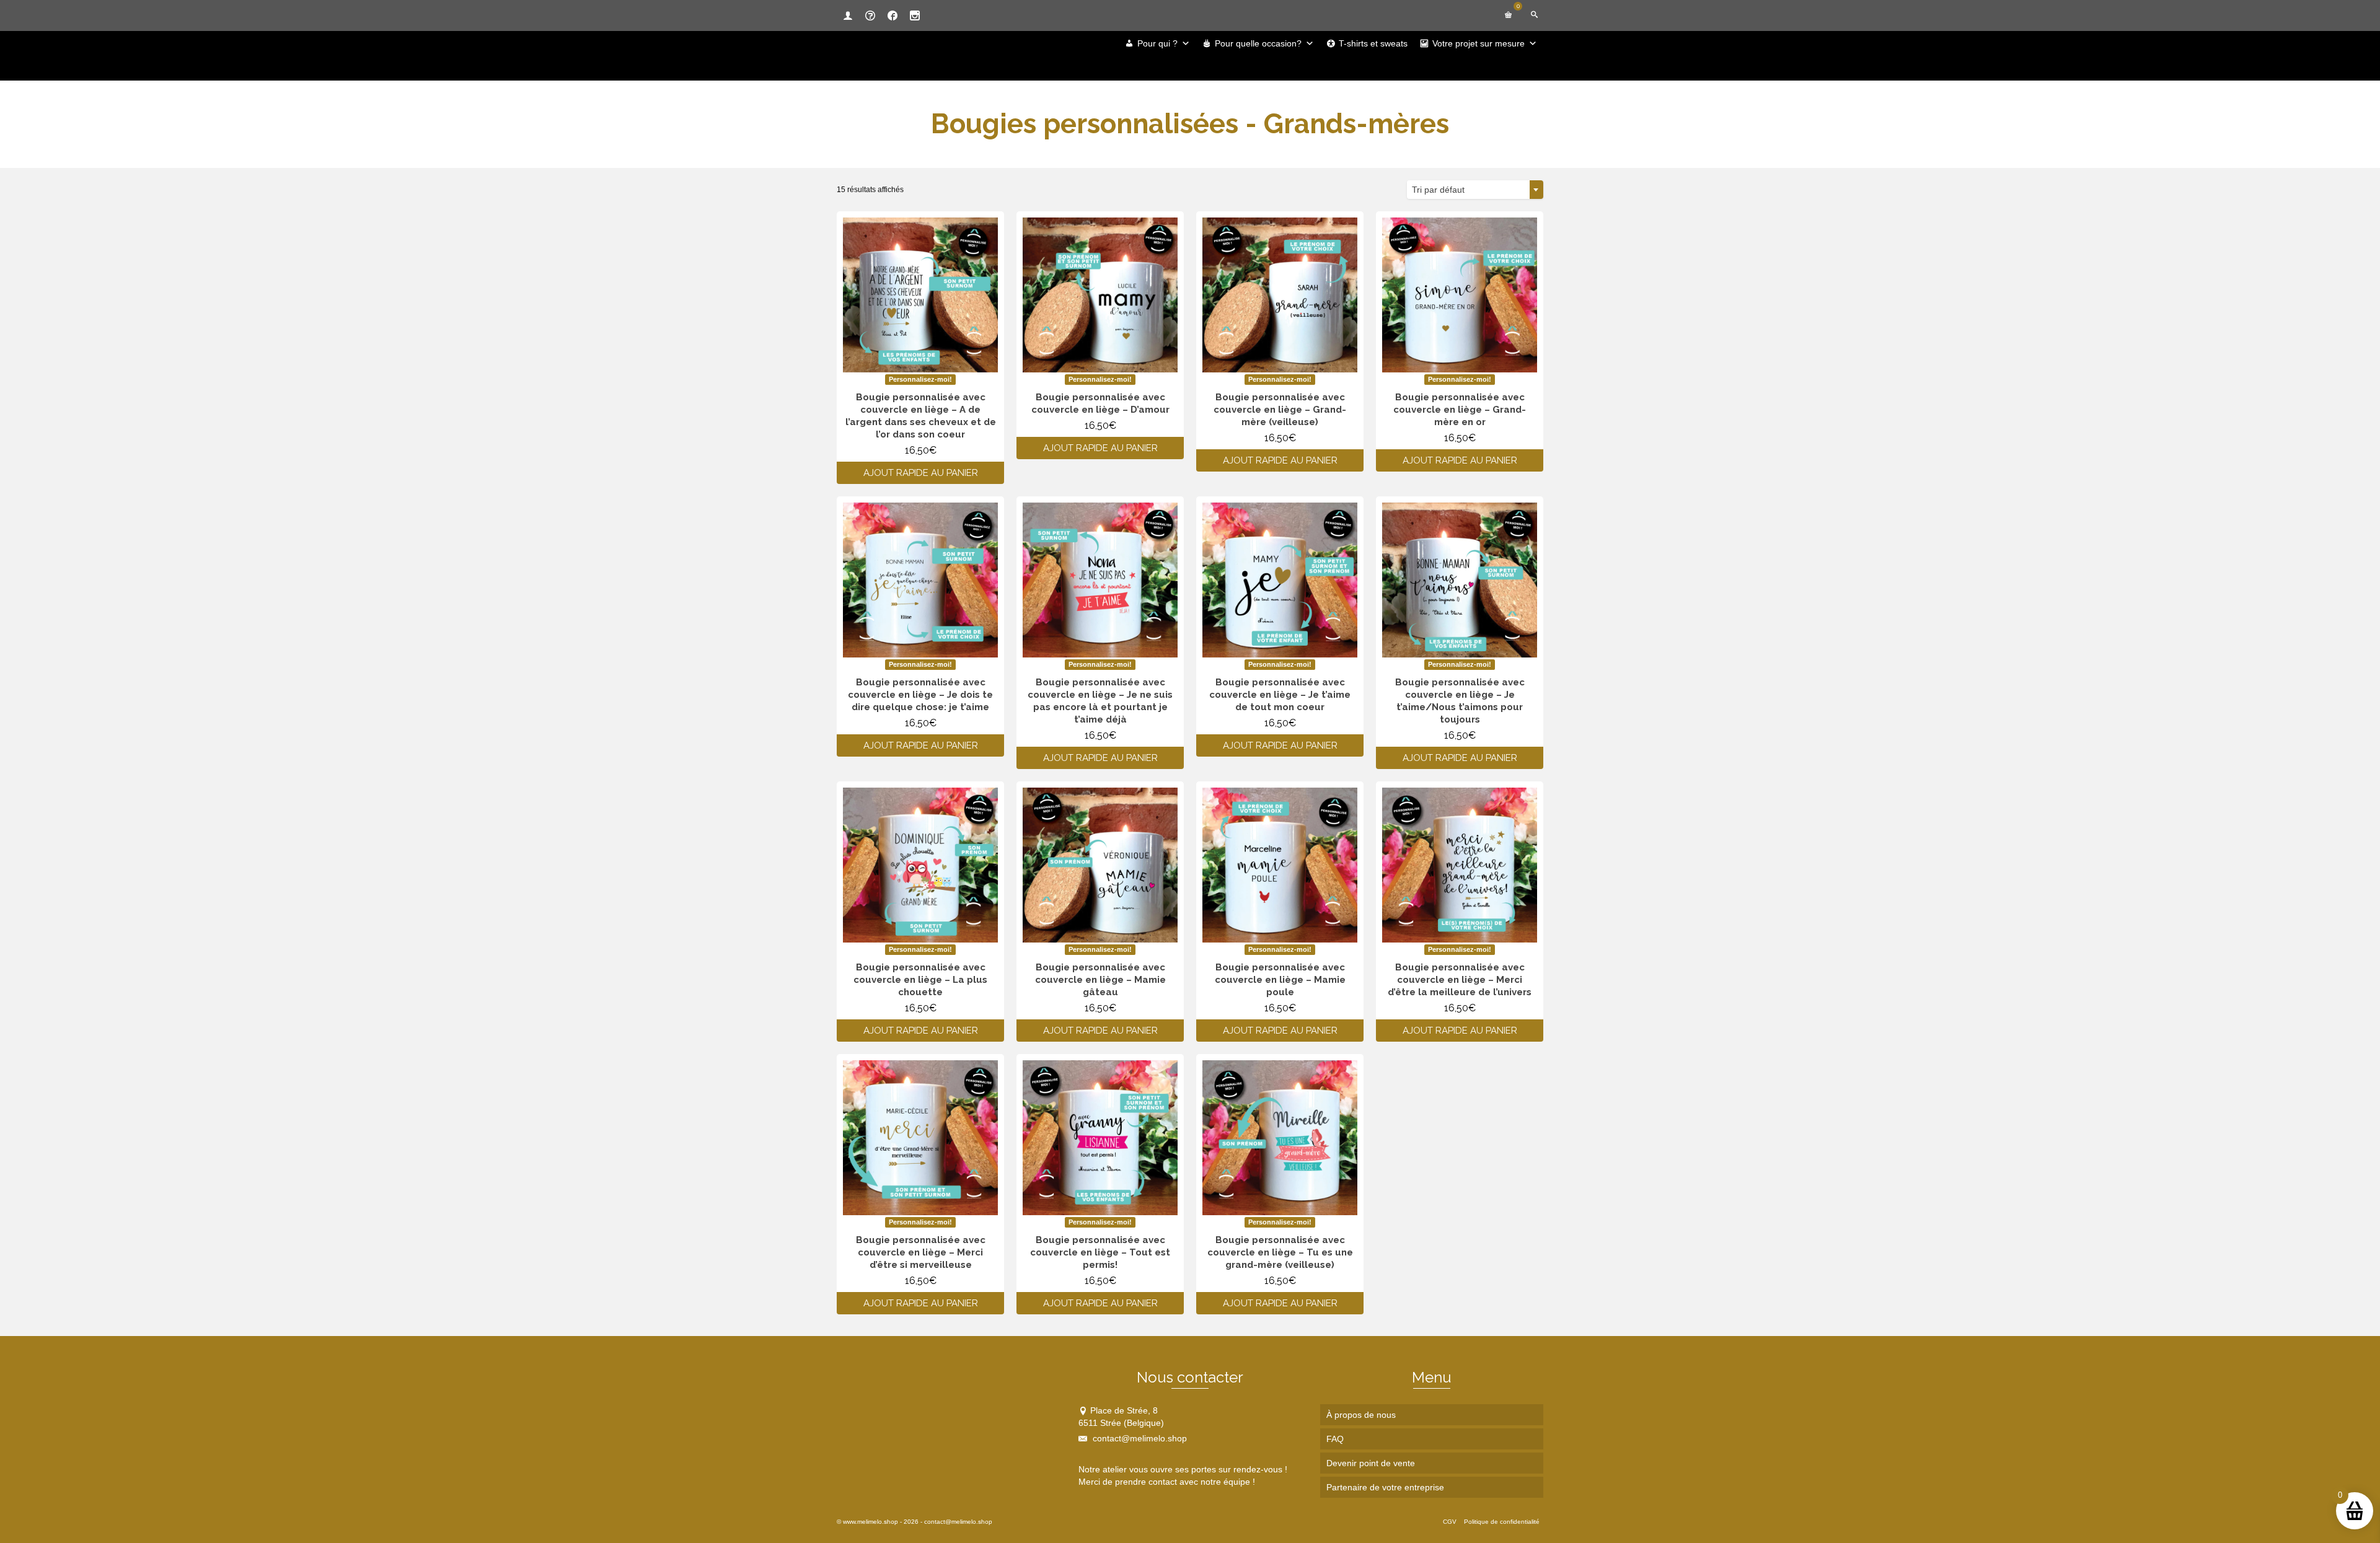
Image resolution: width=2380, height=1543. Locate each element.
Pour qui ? (1157, 43)
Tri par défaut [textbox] (1438, 190)
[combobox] (1475, 190)
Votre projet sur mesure (1479, 43)
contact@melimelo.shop (1139, 1438)
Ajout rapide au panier (921, 473)
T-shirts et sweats (1373, 43)
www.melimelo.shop (870, 1522)
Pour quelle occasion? (1258, 43)
